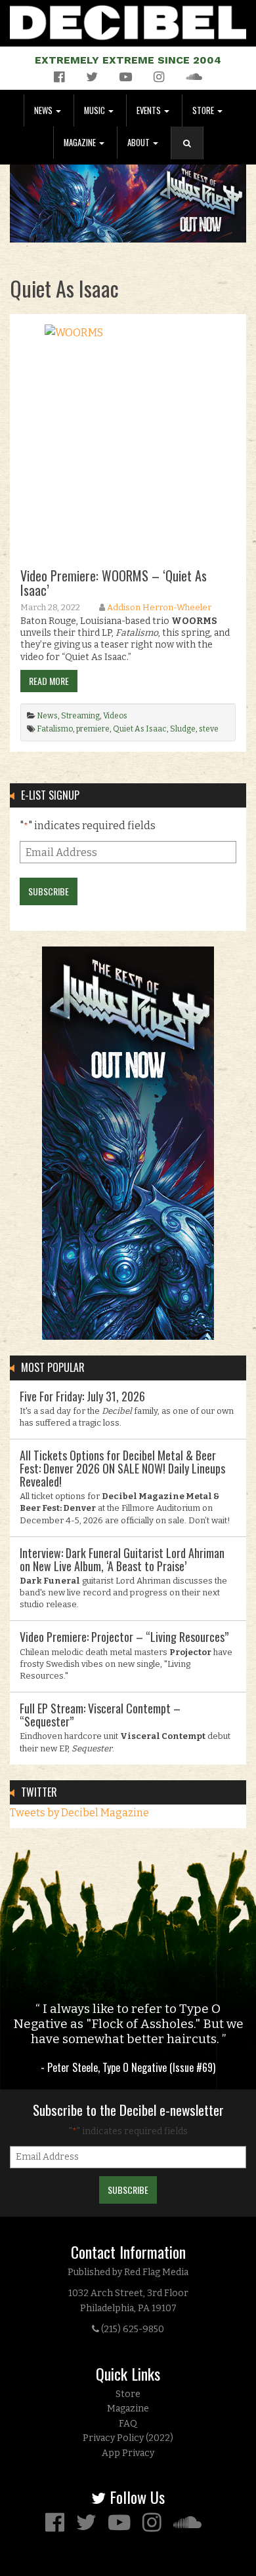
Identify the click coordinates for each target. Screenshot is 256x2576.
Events (150, 110)
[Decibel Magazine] (128, 20)
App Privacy (128, 2453)
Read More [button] (49, 681)
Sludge (183, 729)
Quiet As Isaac (140, 729)
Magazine (81, 143)
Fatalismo (55, 729)
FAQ (128, 2424)
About (139, 143)
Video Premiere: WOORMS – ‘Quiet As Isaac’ (114, 583)
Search (192, 156)
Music (96, 110)
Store (204, 110)
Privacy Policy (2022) (128, 2438)
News (44, 110)
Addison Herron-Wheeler (159, 607)
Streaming (80, 716)
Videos (115, 716)
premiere (93, 729)
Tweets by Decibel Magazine (79, 1813)
